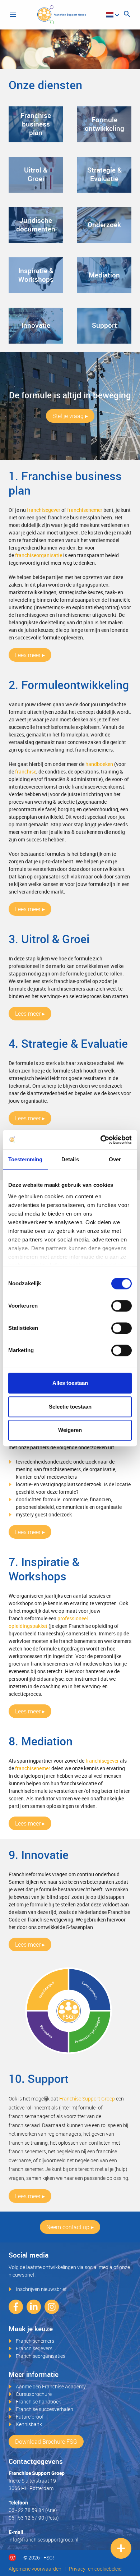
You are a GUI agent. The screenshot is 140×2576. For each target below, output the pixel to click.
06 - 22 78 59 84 (26, 2510)
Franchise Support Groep (87, 2099)
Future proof (30, 2417)
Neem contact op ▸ (70, 2227)
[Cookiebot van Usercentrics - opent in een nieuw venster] (101, 1140)
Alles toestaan (70, 1383)
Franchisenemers (35, 2341)
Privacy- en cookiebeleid (95, 2569)
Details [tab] (70, 1159)
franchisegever (44, 510)
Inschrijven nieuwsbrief (41, 2289)
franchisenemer (85, 510)
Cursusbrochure (34, 2394)
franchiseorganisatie (39, 555)
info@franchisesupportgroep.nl (43, 2540)
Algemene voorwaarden (35, 2569)
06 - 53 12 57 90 (26, 2518)
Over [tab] (115, 1159)
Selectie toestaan (70, 1407)
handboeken (99, 764)
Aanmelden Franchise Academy (51, 2386)
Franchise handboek (38, 2401)
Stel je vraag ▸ (70, 416)
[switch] (122, 1306)
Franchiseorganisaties (41, 2356)
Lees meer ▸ (30, 655)
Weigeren (70, 1430)
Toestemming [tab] (25, 1159)
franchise (26, 772)
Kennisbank (29, 2424)
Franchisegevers (34, 2348)
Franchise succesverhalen (45, 2409)
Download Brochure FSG (46, 2442)
